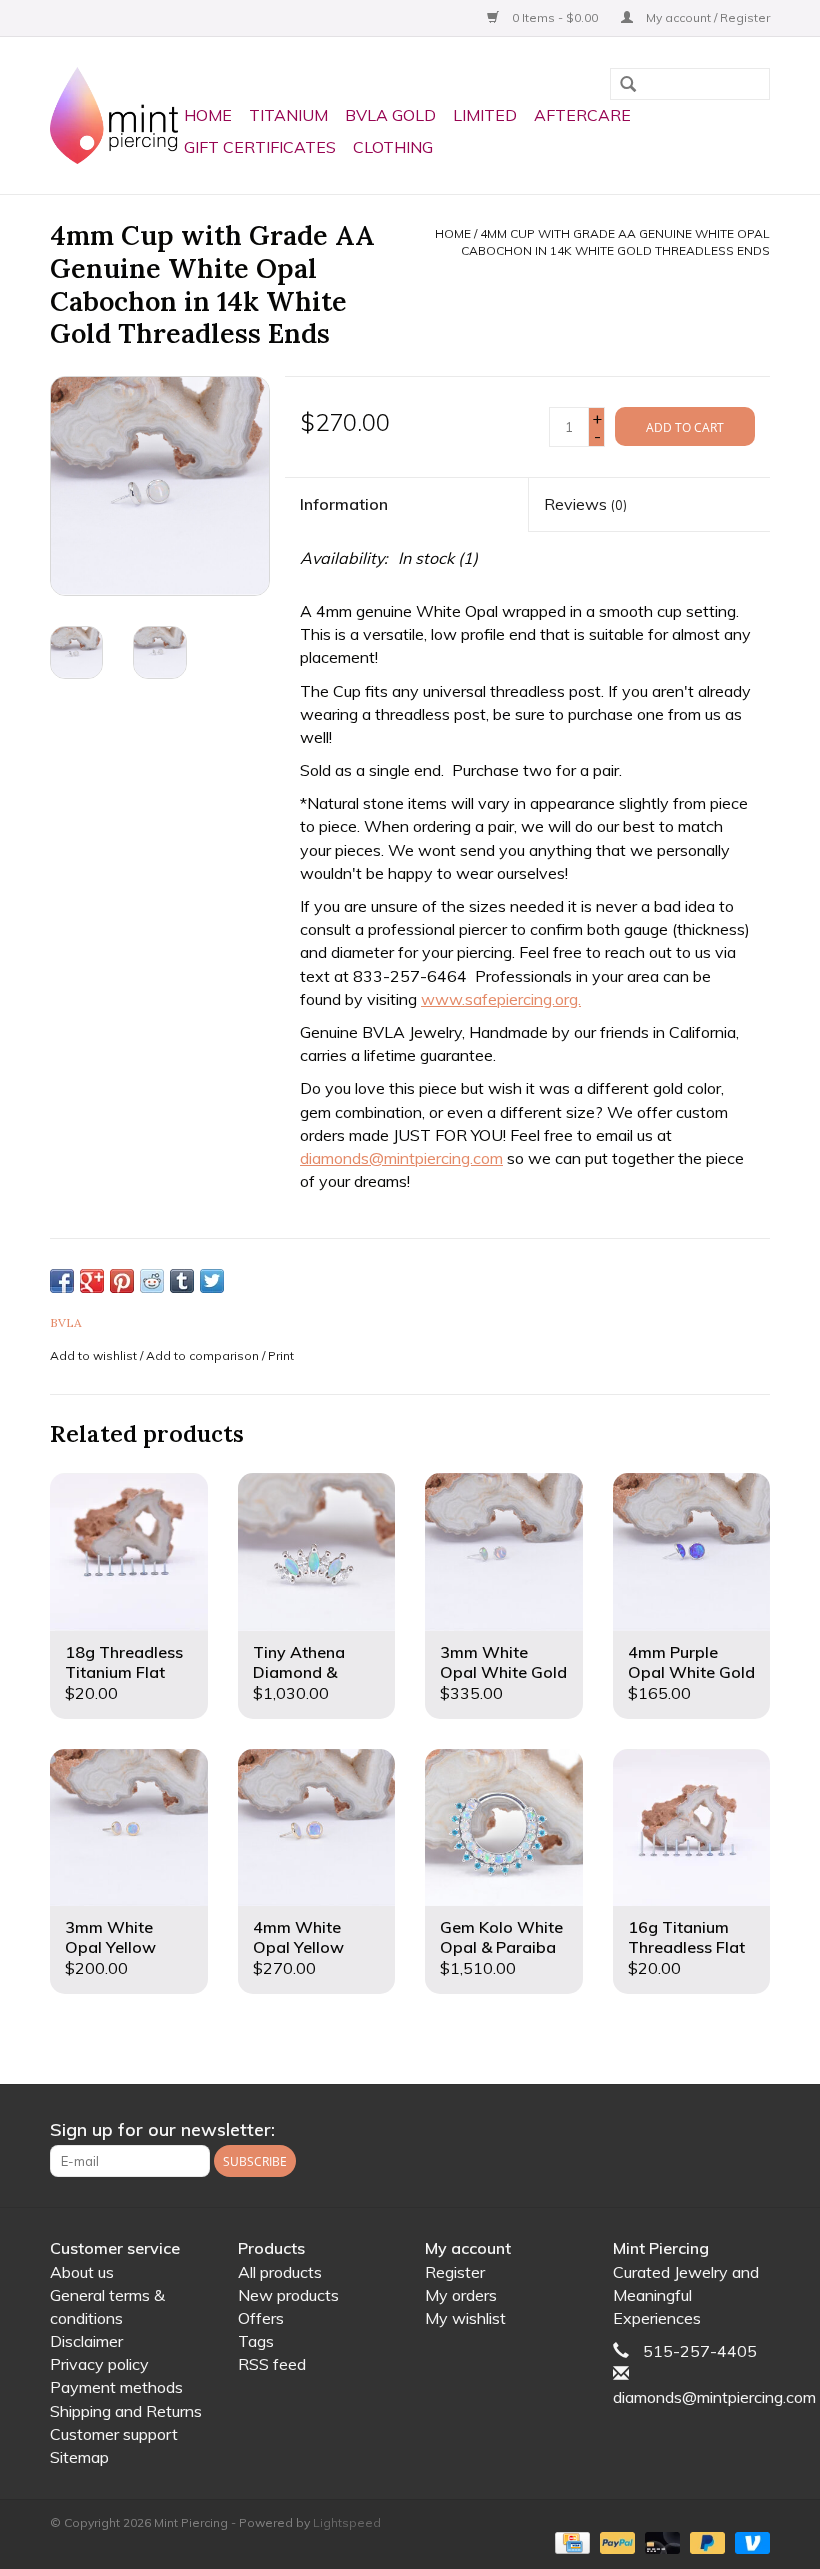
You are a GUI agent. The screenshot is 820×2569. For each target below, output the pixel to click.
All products (280, 2272)
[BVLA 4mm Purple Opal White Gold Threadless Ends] (692, 1552)
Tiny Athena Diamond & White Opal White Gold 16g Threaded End (313, 1662)
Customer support (114, 2434)
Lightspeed (347, 2522)
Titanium (288, 115)
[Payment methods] (570, 2541)
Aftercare (582, 115)
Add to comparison (204, 1355)
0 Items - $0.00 (555, 17)
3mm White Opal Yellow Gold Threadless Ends (127, 1937)
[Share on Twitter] (212, 1281)
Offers (261, 2318)
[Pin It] (122, 1281)
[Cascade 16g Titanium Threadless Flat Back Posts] (692, 1828)
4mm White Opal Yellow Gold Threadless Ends (315, 1937)
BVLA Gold (390, 115)
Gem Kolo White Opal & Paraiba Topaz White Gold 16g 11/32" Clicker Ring (503, 1937)
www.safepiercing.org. (501, 999)
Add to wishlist (93, 1355)
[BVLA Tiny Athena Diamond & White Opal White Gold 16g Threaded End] (317, 1552)
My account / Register (706, 17)
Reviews (585, 504)
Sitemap (79, 2457)
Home (208, 115)
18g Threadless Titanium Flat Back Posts (124, 1662)
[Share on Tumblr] (182, 1281)
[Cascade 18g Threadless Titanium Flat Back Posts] (129, 1552)
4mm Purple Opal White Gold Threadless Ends (691, 1662)
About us (82, 2272)
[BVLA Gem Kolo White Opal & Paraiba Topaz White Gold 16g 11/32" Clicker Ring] (504, 1828)
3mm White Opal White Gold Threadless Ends (503, 1662)
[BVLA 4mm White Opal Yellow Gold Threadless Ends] (317, 1828)
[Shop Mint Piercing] (114, 115)
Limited (485, 115)
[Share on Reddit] (152, 1281)
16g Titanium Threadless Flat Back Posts (686, 1937)
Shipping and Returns (126, 2411)
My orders (461, 2295)
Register (455, 2272)
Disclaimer (86, 2341)
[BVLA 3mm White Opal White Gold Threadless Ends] (504, 1552)
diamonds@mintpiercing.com (401, 1158)
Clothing (393, 147)
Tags (256, 2341)
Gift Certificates (260, 147)
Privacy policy (99, 2364)
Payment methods (116, 2387)
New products (288, 2295)
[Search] (628, 86)
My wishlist (465, 2318)
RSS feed (272, 2364)
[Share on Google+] (92, 1281)
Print (281, 1355)
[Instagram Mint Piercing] (754, 2130)
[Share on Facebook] (62, 1281)
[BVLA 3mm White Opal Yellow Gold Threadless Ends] (129, 1828)
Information (344, 504)
